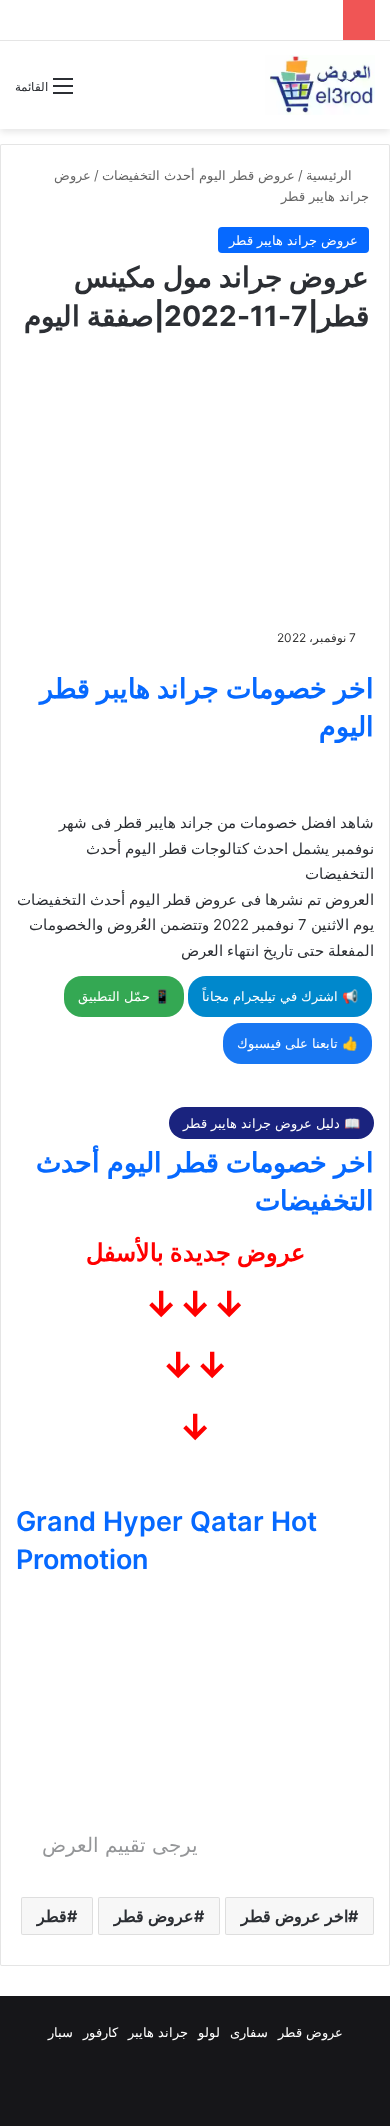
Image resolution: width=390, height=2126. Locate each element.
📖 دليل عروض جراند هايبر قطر (271, 1123)
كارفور (100, 2032)
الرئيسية (331, 175)
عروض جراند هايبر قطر (293, 240)
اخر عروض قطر (294, 1916)
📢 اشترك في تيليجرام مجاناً (280, 996)
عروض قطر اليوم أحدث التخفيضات (198, 175)
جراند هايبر (158, 2032)
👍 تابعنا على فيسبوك (297, 1043)
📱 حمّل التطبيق (124, 996)
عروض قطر (154, 1916)
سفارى (249, 2032)
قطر (52, 1916)
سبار (60, 2032)
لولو (209, 2032)
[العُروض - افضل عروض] (320, 85)
